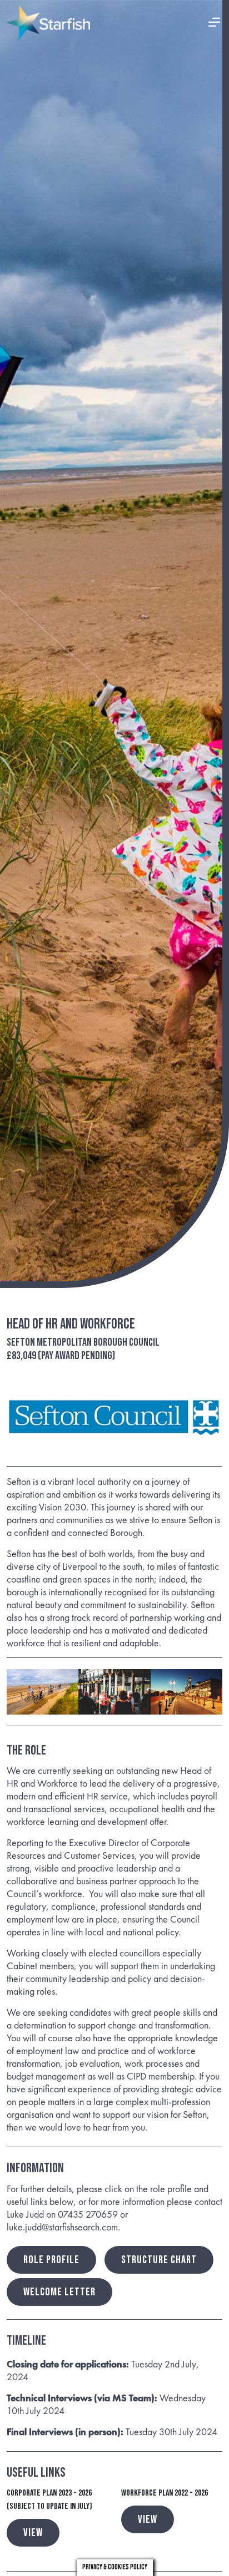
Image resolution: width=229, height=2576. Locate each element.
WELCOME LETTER (59, 2292)
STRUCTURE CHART (159, 2260)
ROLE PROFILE (51, 2260)
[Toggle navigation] (215, 23)
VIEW (33, 2533)
